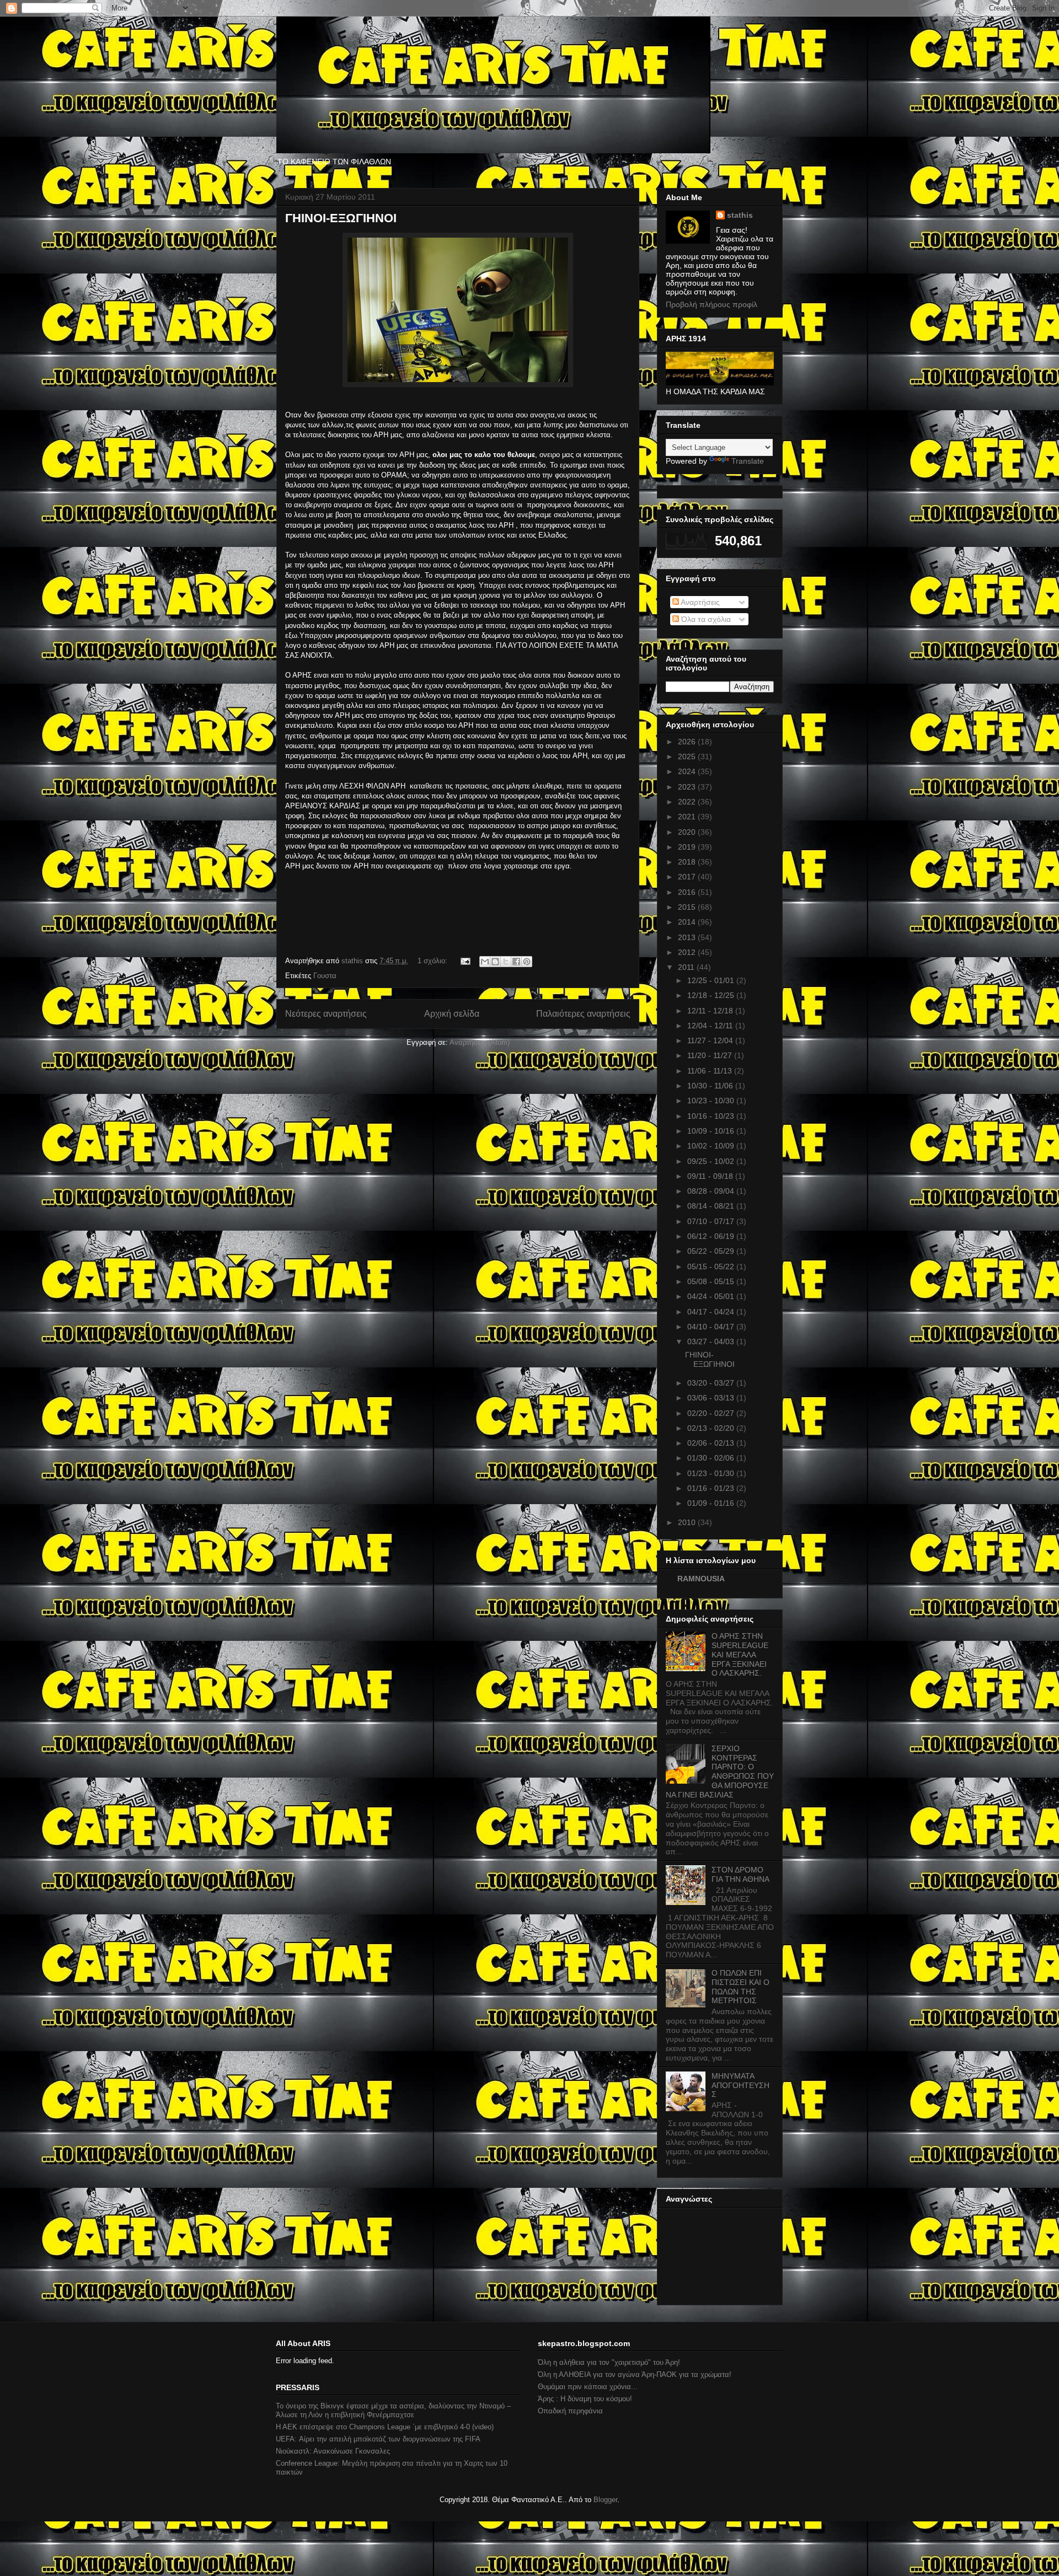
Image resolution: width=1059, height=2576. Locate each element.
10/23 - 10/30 (712, 1101)
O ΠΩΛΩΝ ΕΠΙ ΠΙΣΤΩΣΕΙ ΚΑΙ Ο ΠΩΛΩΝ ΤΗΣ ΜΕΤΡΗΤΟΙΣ (740, 1987)
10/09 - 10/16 (712, 1131)
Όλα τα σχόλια (705, 619)
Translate (748, 461)
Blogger (605, 2500)
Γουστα (325, 976)
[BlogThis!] (495, 962)
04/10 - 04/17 (712, 1327)
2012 (688, 952)
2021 (688, 817)
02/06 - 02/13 (712, 1443)
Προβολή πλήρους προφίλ (712, 304)
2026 (688, 742)
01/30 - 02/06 (712, 1458)
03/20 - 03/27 (712, 1383)
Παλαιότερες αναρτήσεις (583, 1014)
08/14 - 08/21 (712, 1206)
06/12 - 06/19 (712, 1236)
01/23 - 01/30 (712, 1473)
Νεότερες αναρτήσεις (326, 1014)
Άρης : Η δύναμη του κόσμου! (585, 2399)
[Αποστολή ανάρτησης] (465, 961)
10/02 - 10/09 (712, 1146)
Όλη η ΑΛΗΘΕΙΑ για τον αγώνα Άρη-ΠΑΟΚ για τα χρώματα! (635, 2374)
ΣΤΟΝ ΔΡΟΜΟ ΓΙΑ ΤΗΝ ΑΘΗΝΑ (740, 1874)
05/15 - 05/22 (712, 1266)
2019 (688, 847)
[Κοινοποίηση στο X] (506, 962)
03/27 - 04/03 (712, 1341)
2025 (688, 756)
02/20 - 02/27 (712, 1413)
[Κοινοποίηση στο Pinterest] (527, 962)
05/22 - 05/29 (712, 1251)
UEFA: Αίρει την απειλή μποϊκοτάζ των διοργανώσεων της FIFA (378, 2439)
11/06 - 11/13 (711, 1071)
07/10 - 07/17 (712, 1221)
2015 (688, 907)
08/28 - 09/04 (712, 1191)
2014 (688, 922)
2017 (688, 877)
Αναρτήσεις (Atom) (480, 1042)
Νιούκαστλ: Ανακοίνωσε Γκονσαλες (333, 2451)
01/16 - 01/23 (712, 1488)
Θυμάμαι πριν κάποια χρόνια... (588, 2387)
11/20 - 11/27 (711, 1055)
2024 (688, 771)
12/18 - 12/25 (712, 995)
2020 (688, 832)
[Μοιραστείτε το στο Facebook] (516, 962)
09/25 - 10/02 (712, 1161)
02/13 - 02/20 (712, 1428)
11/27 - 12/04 (711, 1040)
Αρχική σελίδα (452, 1014)
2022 (688, 802)
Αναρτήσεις (699, 602)
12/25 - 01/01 (712, 980)
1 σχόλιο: (434, 961)
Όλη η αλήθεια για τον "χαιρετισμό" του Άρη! (609, 2362)
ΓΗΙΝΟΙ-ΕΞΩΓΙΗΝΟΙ (341, 218)
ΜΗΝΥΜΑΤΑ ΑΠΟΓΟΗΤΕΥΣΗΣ (740, 2085)
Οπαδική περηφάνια (570, 2411)
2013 (688, 937)
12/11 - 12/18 (711, 1011)
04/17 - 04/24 (712, 1312)
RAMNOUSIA (701, 1579)
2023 (688, 787)
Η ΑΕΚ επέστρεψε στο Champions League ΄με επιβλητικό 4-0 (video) (385, 2427)
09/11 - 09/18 (711, 1176)
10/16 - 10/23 (712, 1116)
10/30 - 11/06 (711, 1086)
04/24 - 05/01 (712, 1296)
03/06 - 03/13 (712, 1398)
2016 (688, 892)
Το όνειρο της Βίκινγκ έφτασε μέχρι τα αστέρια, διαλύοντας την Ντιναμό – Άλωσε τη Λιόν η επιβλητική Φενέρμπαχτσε (393, 2410)
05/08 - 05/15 (712, 1281)
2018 (688, 862)
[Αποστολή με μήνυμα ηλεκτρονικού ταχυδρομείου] (485, 962)
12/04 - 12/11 (711, 1026)
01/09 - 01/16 (712, 1503)
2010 (688, 1522)
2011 (687, 967)
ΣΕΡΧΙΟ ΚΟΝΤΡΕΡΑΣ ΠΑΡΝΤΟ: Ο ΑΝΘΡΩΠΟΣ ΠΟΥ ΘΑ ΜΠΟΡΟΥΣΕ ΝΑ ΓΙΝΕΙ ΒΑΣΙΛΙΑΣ (720, 1772)
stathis (740, 215)
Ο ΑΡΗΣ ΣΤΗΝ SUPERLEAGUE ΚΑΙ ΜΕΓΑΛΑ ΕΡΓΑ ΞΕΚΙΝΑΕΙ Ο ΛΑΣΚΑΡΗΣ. (740, 1654)
